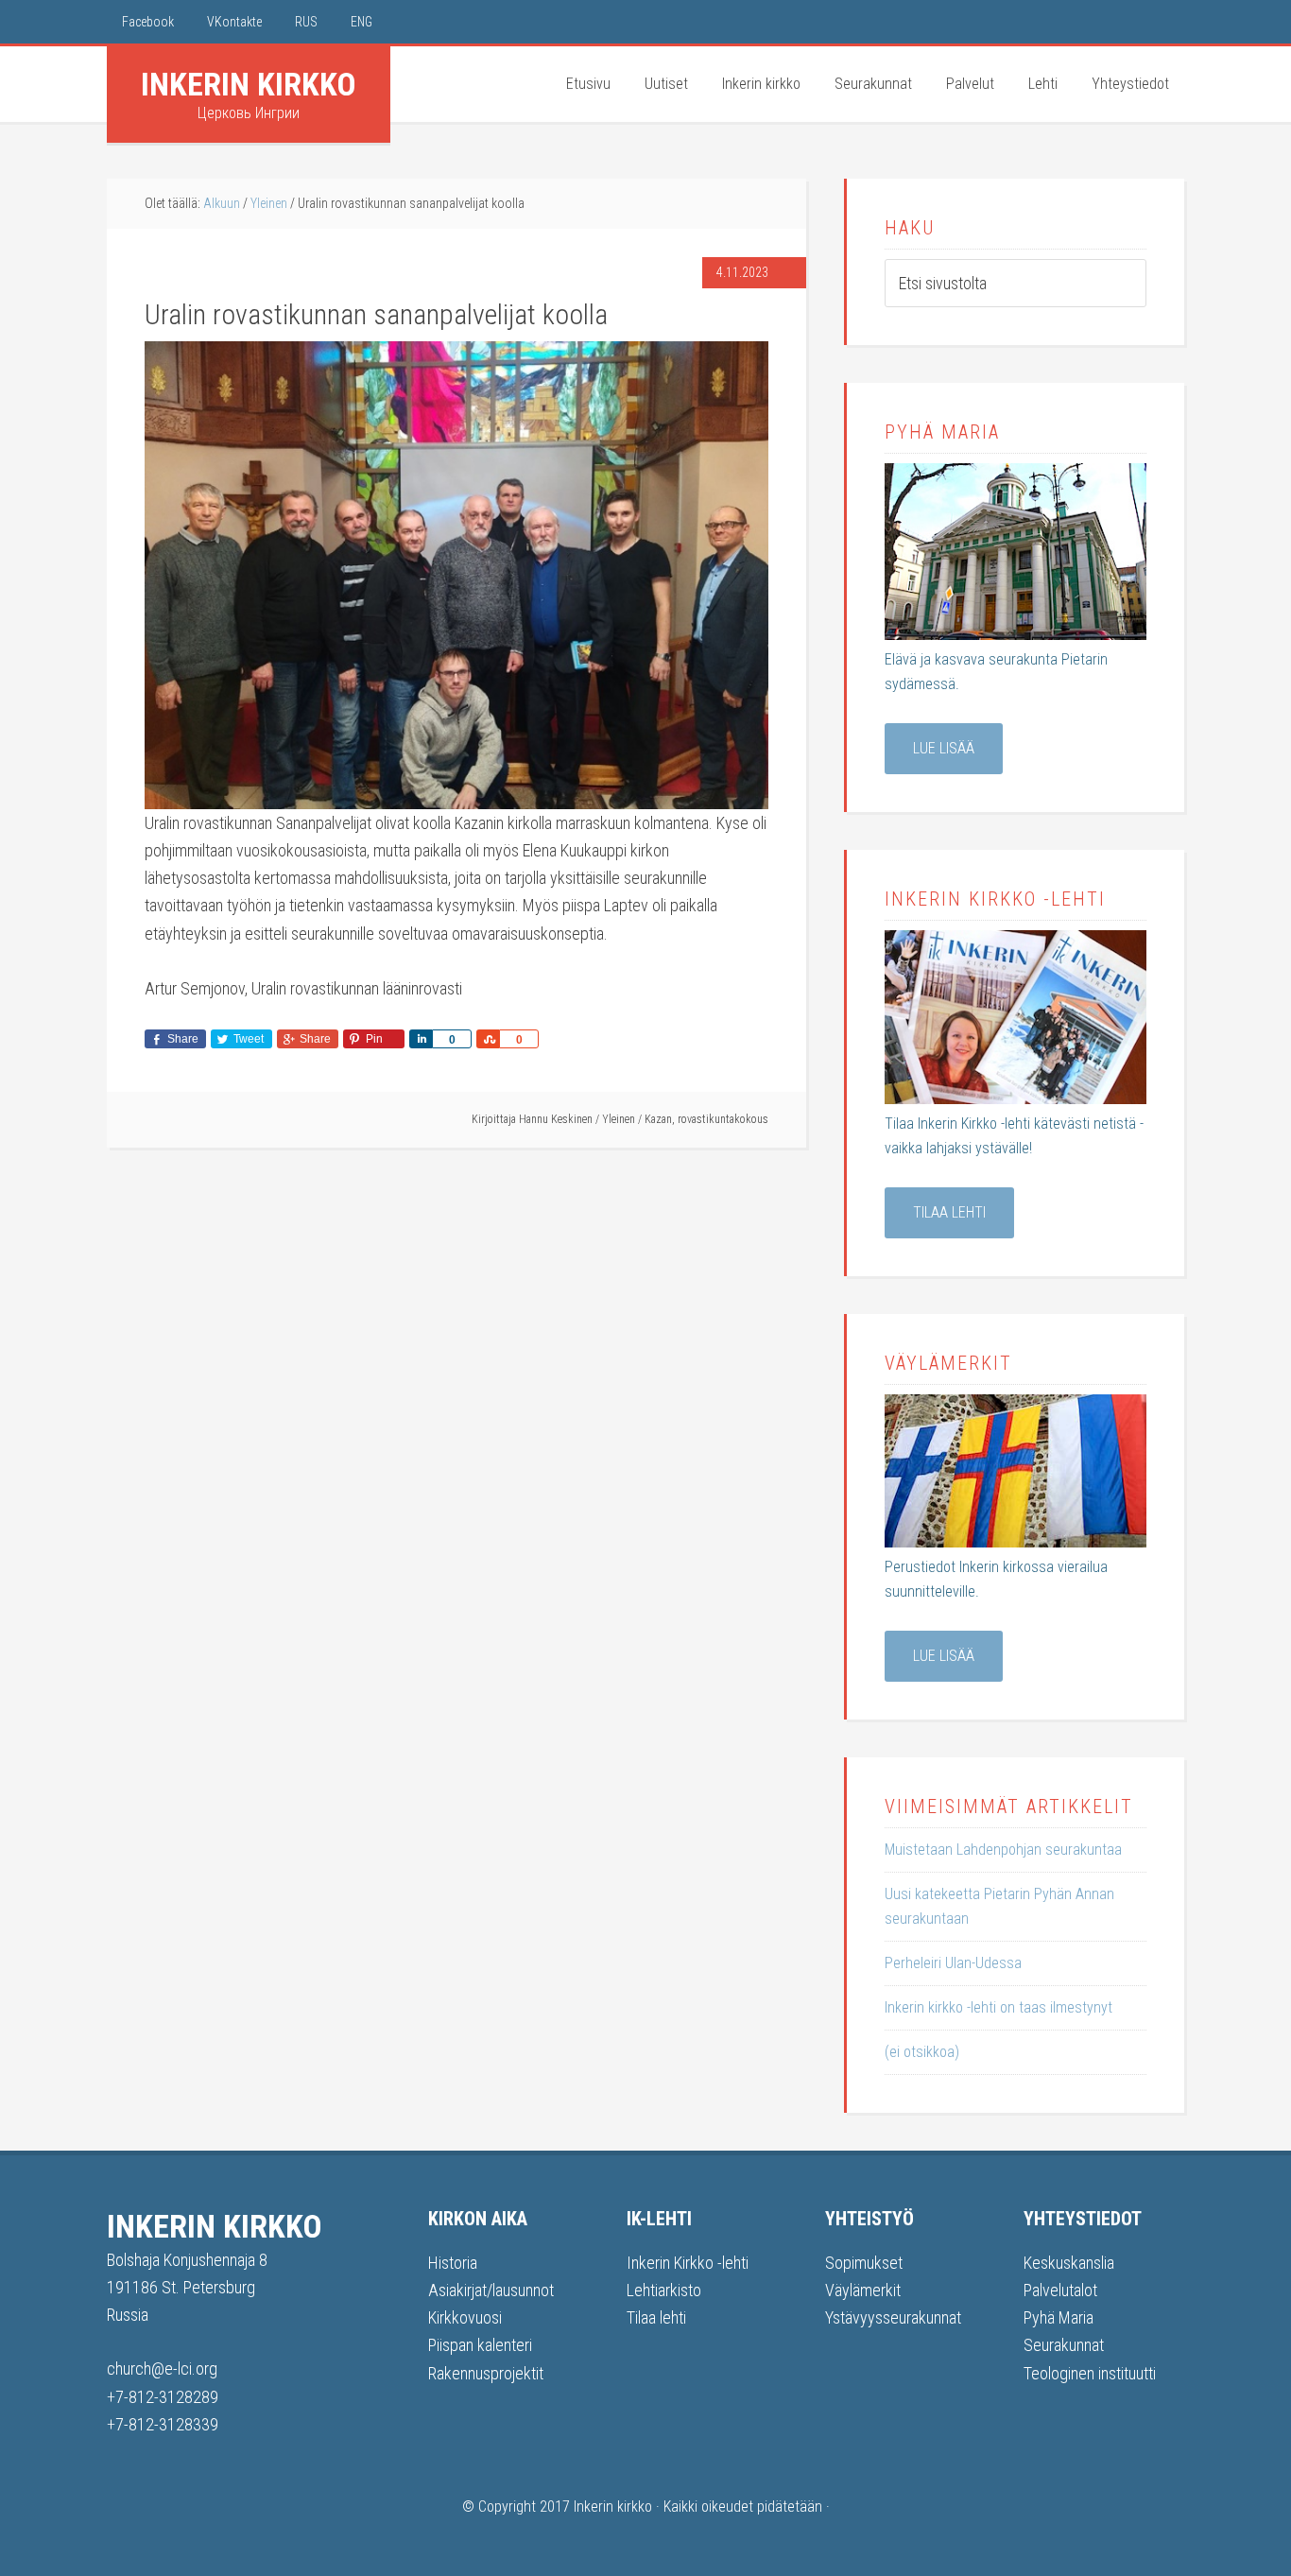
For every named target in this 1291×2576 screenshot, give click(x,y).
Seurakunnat (1064, 2345)
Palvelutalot (1060, 2290)
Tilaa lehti (949, 1212)
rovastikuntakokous (723, 1119)
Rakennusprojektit (486, 2373)
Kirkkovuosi (465, 2317)
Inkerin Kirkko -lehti (688, 2263)
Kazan (658, 1119)
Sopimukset (864, 2263)
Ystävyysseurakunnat (893, 2317)
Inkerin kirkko (249, 84)
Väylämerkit (863, 2290)
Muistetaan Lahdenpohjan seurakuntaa (1003, 1850)
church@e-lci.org (162, 2369)
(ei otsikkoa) (922, 2052)
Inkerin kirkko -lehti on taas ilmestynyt (998, 2007)
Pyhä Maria (1059, 2317)
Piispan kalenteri (480, 2345)
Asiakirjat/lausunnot (491, 2290)
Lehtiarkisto (664, 2290)
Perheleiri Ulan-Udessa (953, 1963)
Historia (453, 2263)
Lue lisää (944, 748)
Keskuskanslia (1069, 2263)
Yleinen (619, 1119)
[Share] (421, 1039)
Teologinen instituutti (1090, 2373)
